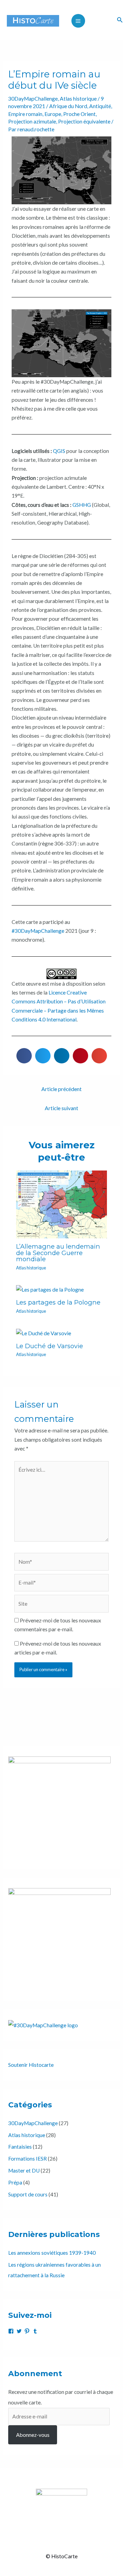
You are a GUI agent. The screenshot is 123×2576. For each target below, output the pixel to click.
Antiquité (100, 106)
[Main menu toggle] (78, 21)
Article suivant (61, 1108)
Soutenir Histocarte (31, 2065)
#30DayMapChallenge (38, 931)
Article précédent (61, 1089)
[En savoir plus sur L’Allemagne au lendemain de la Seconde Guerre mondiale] (61, 1204)
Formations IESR (28, 2159)
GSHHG (82, 505)
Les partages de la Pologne (58, 1302)
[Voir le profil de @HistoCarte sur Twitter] (19, 2331)
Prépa (15, 2182)
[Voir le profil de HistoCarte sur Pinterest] (27, 2331)
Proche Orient (79, 114)
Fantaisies (20, 2147)
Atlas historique (78, 99)
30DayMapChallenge (33, 99)
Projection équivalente (84, 121)
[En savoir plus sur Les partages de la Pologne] (50, 1289)
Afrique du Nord (68, 106)
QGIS (59, 451)
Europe (53, 114)
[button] (120, 20)
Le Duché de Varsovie (50, 1346)
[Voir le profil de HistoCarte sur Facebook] (11, 2331)
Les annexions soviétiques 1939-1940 (52, 2253)
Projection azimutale (32, 121)
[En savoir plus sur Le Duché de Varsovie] (44, 1333)
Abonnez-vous (33, 2435)
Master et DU (24, 2170)
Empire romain (25, 114)
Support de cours (28, 2194)
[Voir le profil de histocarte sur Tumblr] (35, 2331)
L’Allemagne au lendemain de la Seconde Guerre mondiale (58, 1253)
